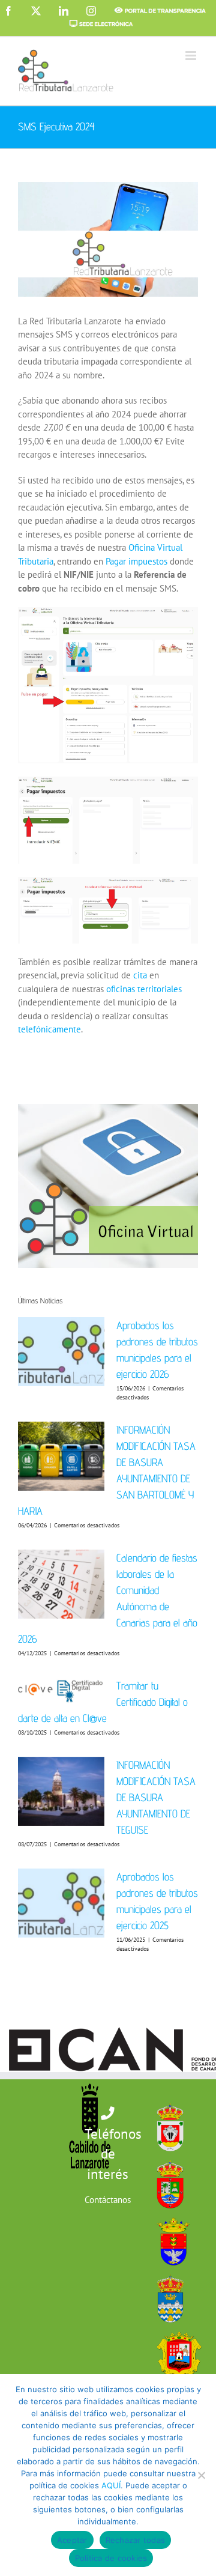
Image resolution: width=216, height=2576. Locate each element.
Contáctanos (108, 2200)
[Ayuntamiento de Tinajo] (176, 2329)
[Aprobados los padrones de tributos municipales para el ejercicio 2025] (61, 1903)
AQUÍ (111, 2485)
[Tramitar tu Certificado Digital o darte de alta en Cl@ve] (61, 1691)
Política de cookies (111, 2558)
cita (140, 975)
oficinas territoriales (144, 989)
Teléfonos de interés (113, 2154)
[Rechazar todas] (201, 2475)
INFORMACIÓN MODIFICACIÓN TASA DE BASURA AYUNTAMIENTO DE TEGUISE (156, 1797)
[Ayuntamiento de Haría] (167, 2158)
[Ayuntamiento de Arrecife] (170, 2215)
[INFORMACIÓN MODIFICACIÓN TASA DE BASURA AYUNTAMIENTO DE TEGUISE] (61, 1792)
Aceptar (72, 2540)
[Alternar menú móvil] (192, 56)
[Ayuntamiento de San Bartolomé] (167, 2101)
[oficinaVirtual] (108, 1108)
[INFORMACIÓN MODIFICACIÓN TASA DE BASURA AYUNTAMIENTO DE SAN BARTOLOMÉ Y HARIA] (61, 1456)
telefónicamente (49, 1029)
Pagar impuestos (136, 561)
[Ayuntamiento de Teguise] (167, 2272)
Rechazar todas (136, 2540)
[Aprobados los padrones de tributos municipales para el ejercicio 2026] (61, 1352)
